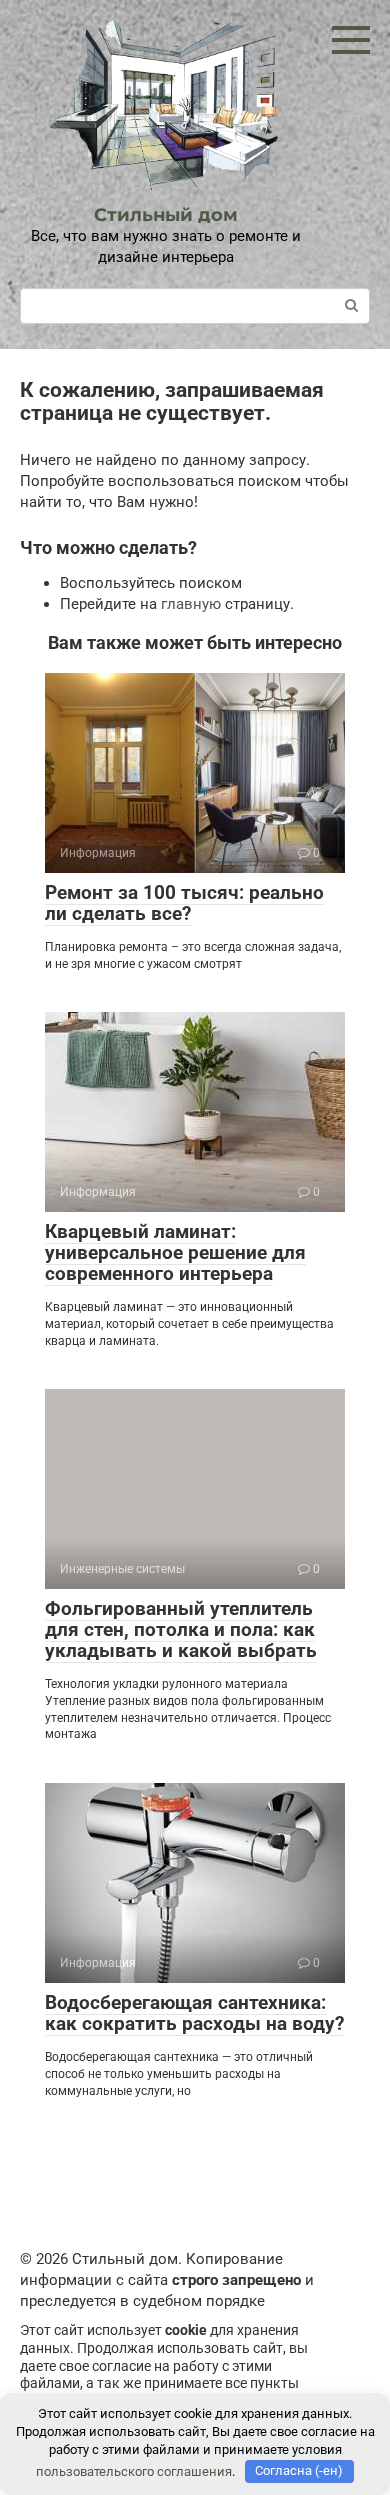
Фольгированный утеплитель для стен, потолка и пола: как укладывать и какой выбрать (181, 1629)
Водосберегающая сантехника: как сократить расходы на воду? (194, 2013)
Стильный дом (166, 215)
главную (191, 604)
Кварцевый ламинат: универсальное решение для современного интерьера (175, 1252)
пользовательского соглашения (134, 2470)
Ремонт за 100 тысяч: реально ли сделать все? (184, 903)
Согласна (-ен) (299, 2470)
